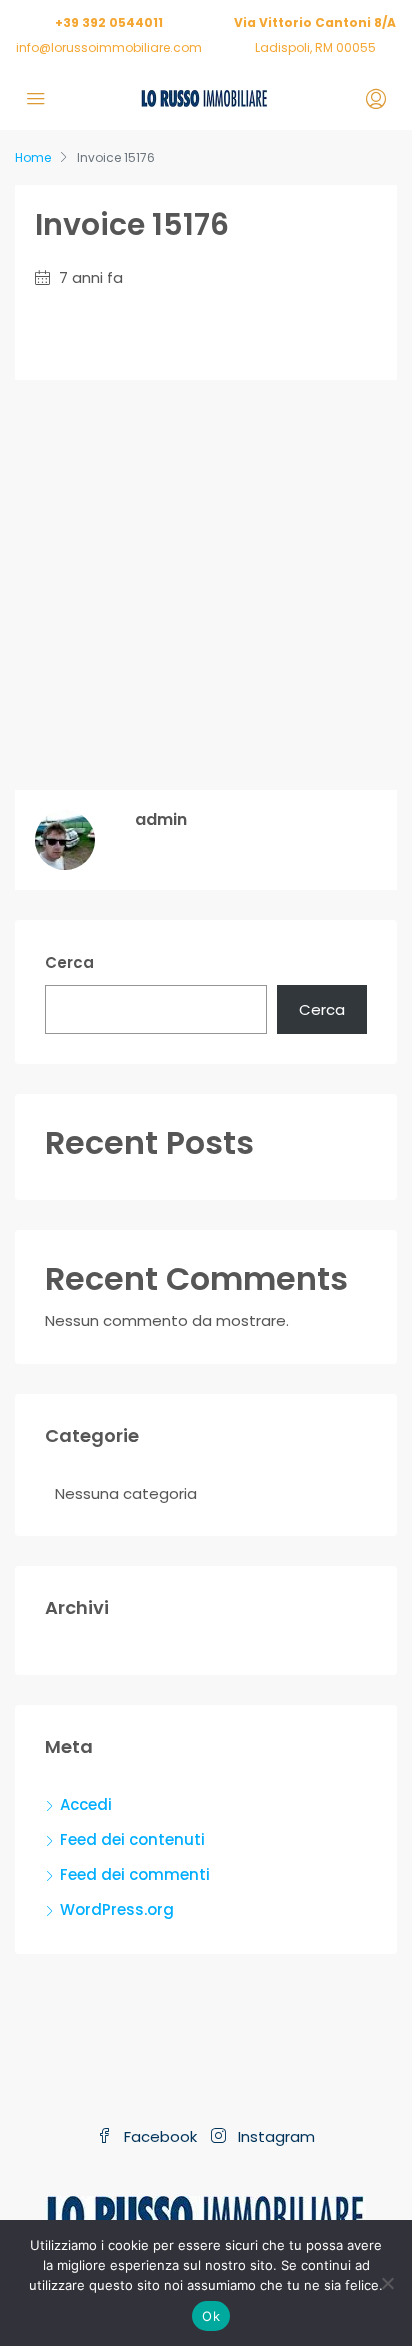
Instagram (274, 2136)
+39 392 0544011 (109, 22)
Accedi (86, 1804)
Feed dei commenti (135, 1874)
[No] (387, 2283)
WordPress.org (117, 1909)
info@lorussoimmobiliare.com (109, 47)
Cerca (69, 962)
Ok (211, 2316)
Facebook (158, 2136)
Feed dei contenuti (132, 1839)
